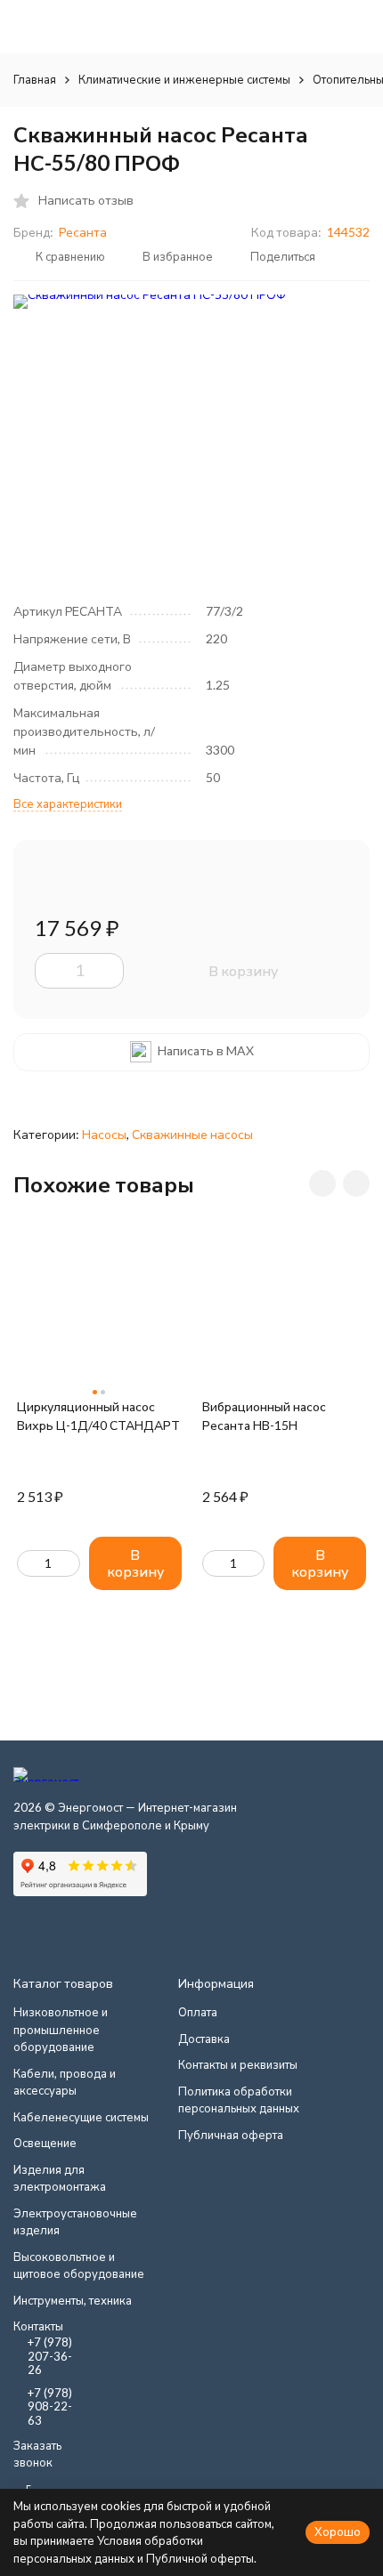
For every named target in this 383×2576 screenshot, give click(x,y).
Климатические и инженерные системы (184, 79)
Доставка (204, 2039)
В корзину (243, 970)
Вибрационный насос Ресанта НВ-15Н (264, 1416)
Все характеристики (68, 803)
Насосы (104, 1134)
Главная (35, 79)
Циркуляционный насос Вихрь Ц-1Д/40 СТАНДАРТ (98, 1416)
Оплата (198, 2012)
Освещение (45, 2143)
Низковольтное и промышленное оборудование (61, 2029)
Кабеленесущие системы (81, 2117)
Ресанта (83, 232)
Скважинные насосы (192, 1134)
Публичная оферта (231, 2135)
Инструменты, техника (73, 2300)
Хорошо (338, 2532)
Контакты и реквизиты (238, 2064)
